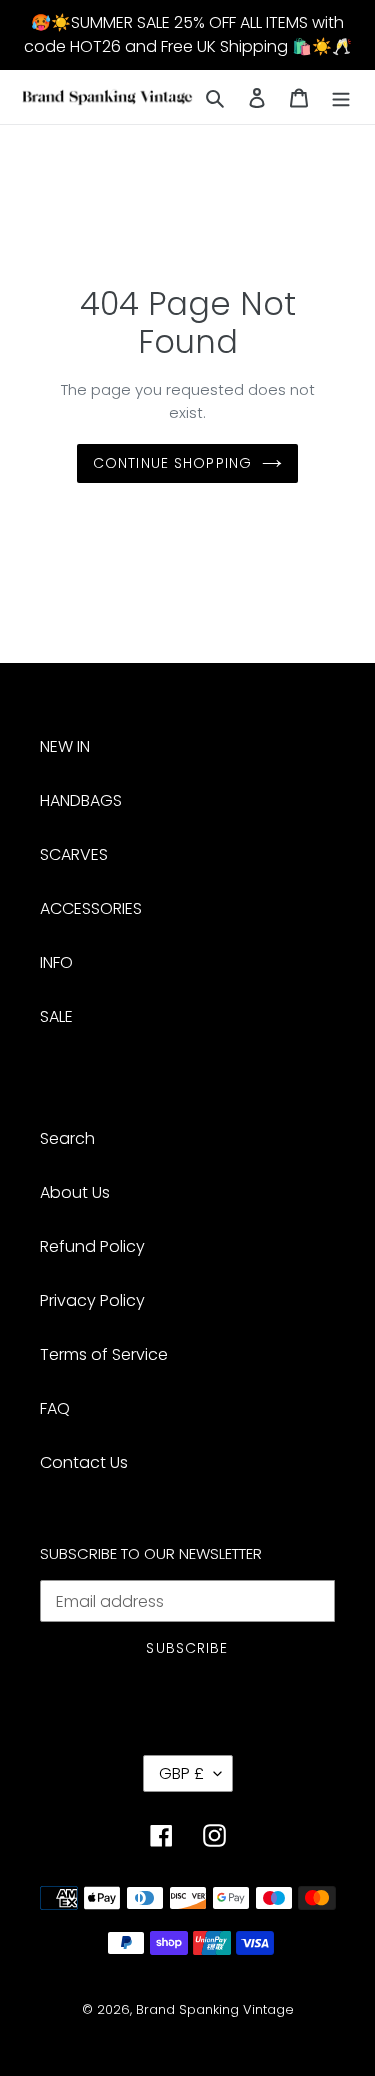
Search (67, 1138)
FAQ (55, 1408)
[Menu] (341, 97)
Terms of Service (104, 1354)
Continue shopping (172, 463)
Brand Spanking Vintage (215, 2009)
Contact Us (84, 1462)
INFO (56, 962)
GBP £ (181, 1773)
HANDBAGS (81, 800)
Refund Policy (92, 1246)
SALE (56, 1016)
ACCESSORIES (91, 908)
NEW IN (65, 746)
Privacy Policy (92, 1300)
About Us (75, 1192)
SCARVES (74, 854)
